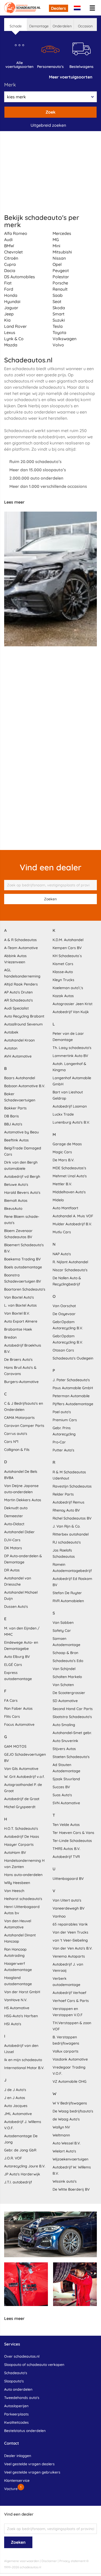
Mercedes (62, 233)
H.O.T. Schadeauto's (21, 1828)
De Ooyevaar (64, 1314)
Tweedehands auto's (22, 2398)
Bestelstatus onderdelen (25, 2431)
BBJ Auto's (13, 1124)
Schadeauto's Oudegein (73, 1358)
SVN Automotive (66, 1803)
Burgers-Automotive (21, 1382)
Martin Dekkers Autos (23, 1500)
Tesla (58, 326)
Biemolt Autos (16, 1200)
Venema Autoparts (69, 1956)
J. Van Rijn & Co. (66, 1526)
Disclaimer (49, 2561)
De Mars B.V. (63, 1160)
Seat (57, 301)
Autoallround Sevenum (23, 1024)
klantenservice (17, 2480)
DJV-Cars (12, 1540)
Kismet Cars (63, 964)
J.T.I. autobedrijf (18, 2182)
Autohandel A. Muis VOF (73, 1216)
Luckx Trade (63, 1114)
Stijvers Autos (64, 1749)
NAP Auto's (62, 1254)
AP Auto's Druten (18, 992)
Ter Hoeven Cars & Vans (73, 1833)
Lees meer (14, 502)
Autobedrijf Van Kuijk (71, 1012)
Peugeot (61, 271)
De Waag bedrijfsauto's (73, 2111)
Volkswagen (64, 339)
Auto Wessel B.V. (67, 2143)
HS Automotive (17, 2008)
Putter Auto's (63, 1450)
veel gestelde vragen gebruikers (32, 2472)
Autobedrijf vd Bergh (22, 1176)
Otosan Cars (63, 1350)
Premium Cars (65, 1420)
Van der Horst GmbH (22, 1992)
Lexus (10, 332)
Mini (56, 246)
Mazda (11, 345)
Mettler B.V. (62, 1184)
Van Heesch (14, 1891)
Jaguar (11, 308)
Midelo (58, 1200)
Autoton (11, 1048)
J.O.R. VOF (13, 2158)
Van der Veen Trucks (70, 1932)
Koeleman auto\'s (68, 988)
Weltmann (61, 2135)
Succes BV (61, 1787)
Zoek (51, 112)
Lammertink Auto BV (70, 1056)
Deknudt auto (16, 1508)
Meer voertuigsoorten (71, 77)
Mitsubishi (62, 252)
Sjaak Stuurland (66, 1779)
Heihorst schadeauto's (23, 1899)
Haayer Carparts (19, 1844)
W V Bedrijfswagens (70, 2103)
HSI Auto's (13, 2024)
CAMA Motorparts (19, 1418)
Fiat (8, 283)
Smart (59, 314)
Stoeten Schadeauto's (71, 1757)
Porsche (60, 283)
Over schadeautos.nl (22, 2356)
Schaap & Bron (65, 1653)
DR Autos (12, 1570)
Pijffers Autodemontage (73, 1404)
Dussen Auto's (16, 1607)
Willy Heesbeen (17, 1883)
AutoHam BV (15, 1853)
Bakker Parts (15, 1108)
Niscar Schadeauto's (70, 1270)
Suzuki (59, 320)
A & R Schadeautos (20, 940)
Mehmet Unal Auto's (70, 1176)
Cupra (10, 264)
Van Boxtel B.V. (17, 1313)
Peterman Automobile (71, 1396)
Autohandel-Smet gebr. (72, 1733)
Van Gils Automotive (21, 1769)
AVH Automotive (18, 1056)
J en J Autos (15, 2098)
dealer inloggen (18, 2456)
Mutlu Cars (62, 1232)
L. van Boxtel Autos (20, 1305)
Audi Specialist (16, 1008)
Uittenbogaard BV (68, 1879)
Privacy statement (72, 2561)
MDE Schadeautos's (69, 1168)
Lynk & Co (14, 339)
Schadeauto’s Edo (68, 1661)
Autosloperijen (16, 2406)
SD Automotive (65, 1701)
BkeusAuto (13, 1209)
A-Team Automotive (21, 948)
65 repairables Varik (70, 1924)
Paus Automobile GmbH (73, 1388)
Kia (7, 320)
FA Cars (11, 1700)
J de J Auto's (15, 2090)
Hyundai (12, 301)
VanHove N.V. (16, 2000)
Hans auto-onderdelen (23, 1875)
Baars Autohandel (20, 1078)
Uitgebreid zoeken (48, 125)
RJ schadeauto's (67, 1542)
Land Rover (15, 326)
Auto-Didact (14, 1524)
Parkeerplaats (16, 2414)
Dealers (59, 8)
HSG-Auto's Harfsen (21, 2016)
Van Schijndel (64, 1669)
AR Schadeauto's (19, 1000)
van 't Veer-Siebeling (70, 1940)
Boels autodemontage (23, 1267)
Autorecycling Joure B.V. (25, 2166)
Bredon (10, 1337)
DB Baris (12, 1116)
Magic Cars (62, 1152)
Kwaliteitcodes (16, 2422)
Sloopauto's (14, 2381)
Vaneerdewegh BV (68, 1908)
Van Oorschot (64, 1306)
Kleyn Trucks (63, 980)
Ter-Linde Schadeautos (72, 1841)
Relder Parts (63, 1494)
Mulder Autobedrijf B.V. (72, 1224)
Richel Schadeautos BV (72, 1518)
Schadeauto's (16, 2373)
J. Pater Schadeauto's (71, 1380)
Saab (58, 295)
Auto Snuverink (65, 1741)
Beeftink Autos (16, 1140)
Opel (57, 264)
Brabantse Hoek (18, 1329)
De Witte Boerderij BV (71, 2189)
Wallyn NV (61, 2127)
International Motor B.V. (24, 2068)
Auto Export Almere (21, 1321)
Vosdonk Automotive (70, 2059)
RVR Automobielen (68, 1601)
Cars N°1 (11, 1442)
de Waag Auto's (66, 2119)
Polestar (61, 277)
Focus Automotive (19, 1724)
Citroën (11, 258)
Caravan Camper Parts (24, 1426)
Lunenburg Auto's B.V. (71, 1122)
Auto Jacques (16, 2106)
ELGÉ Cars (13, 1665)
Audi (8, 240)
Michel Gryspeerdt (20, 1807)
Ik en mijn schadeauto (23, 2060)
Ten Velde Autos (66, 1825)
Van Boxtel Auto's (19, 1297)
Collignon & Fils (17, 1450)
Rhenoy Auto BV (66, 1510)
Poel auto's (62, 1412)
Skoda (59, 308)
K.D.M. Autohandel (68, 940)
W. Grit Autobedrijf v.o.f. (24, 1777)
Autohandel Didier (19, 1532)
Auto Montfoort (65, 1208)
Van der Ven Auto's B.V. (73, 1948)
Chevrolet (13, 252)
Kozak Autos (63, 996)
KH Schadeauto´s (67, 956)
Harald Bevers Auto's (22, 1192)
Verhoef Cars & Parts (71, 2001)
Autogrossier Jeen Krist (73, 1004)
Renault (60, 289)
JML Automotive (18, 2114)
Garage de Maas (67, 1144)
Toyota (59, 332)
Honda (11, 295)
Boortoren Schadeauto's (25, 1289)
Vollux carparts (66, 2051)
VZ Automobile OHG (70, 2081)
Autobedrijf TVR (66, 1857)
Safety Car (62, 1631)
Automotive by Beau (21, 1132)
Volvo (58, 345)
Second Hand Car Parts (73, 1709)
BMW (9, 246)
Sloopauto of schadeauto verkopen (34, 2365)
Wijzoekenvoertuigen (70, 2159)
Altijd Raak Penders (21, 984)
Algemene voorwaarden (22, 2561)
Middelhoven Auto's (69, 1192)
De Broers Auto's (18, 1359)
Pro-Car (59, 1442)
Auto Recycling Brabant (24, 1016)
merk (10, 85)
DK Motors (13, 1548)
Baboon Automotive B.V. (25, 1086)
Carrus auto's (16, 1434)
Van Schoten (63, 1685)
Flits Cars (12, 1716)
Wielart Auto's (64, 2151)
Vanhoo (59, 1916)
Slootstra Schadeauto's (72, 1717)
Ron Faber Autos (18, 1708)
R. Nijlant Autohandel (70, 1262)
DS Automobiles (20, 277)
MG (56, 240)
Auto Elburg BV (17, 1657)
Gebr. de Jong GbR (20, 2150)
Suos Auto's (62, 1795)
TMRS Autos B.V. (66, 1849)
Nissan (59, 258)
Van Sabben (63, 1623)
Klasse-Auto (63, 972)
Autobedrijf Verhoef (69, 1993)
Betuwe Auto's (16, 1184)
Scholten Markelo (67, 1677)
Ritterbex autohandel (71, 1534)
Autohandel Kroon (19, 1040)
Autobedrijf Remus (68, 1502)
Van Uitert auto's (67, 1900)
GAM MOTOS (15, 1746)
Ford (9, 289)
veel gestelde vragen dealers (29, 2464)
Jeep (9, 314)
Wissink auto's (65, 2181)
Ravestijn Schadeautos (72, 1486)
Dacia (10, 271)
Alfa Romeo (16, 233)
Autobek (11, 1032)
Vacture (11, 2489)
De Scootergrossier (69, 1693)
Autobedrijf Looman (70, 1106)
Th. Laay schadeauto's (72, 1048)
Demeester (14, 1516)
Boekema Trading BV (22, 1259)
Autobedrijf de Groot (22, 1799)
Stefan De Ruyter (67, 1593)
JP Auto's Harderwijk (22, 2174)
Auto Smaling (64, 1725)
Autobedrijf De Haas (22, 1836)
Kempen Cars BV (67, 948)
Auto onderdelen (18, 2389)
